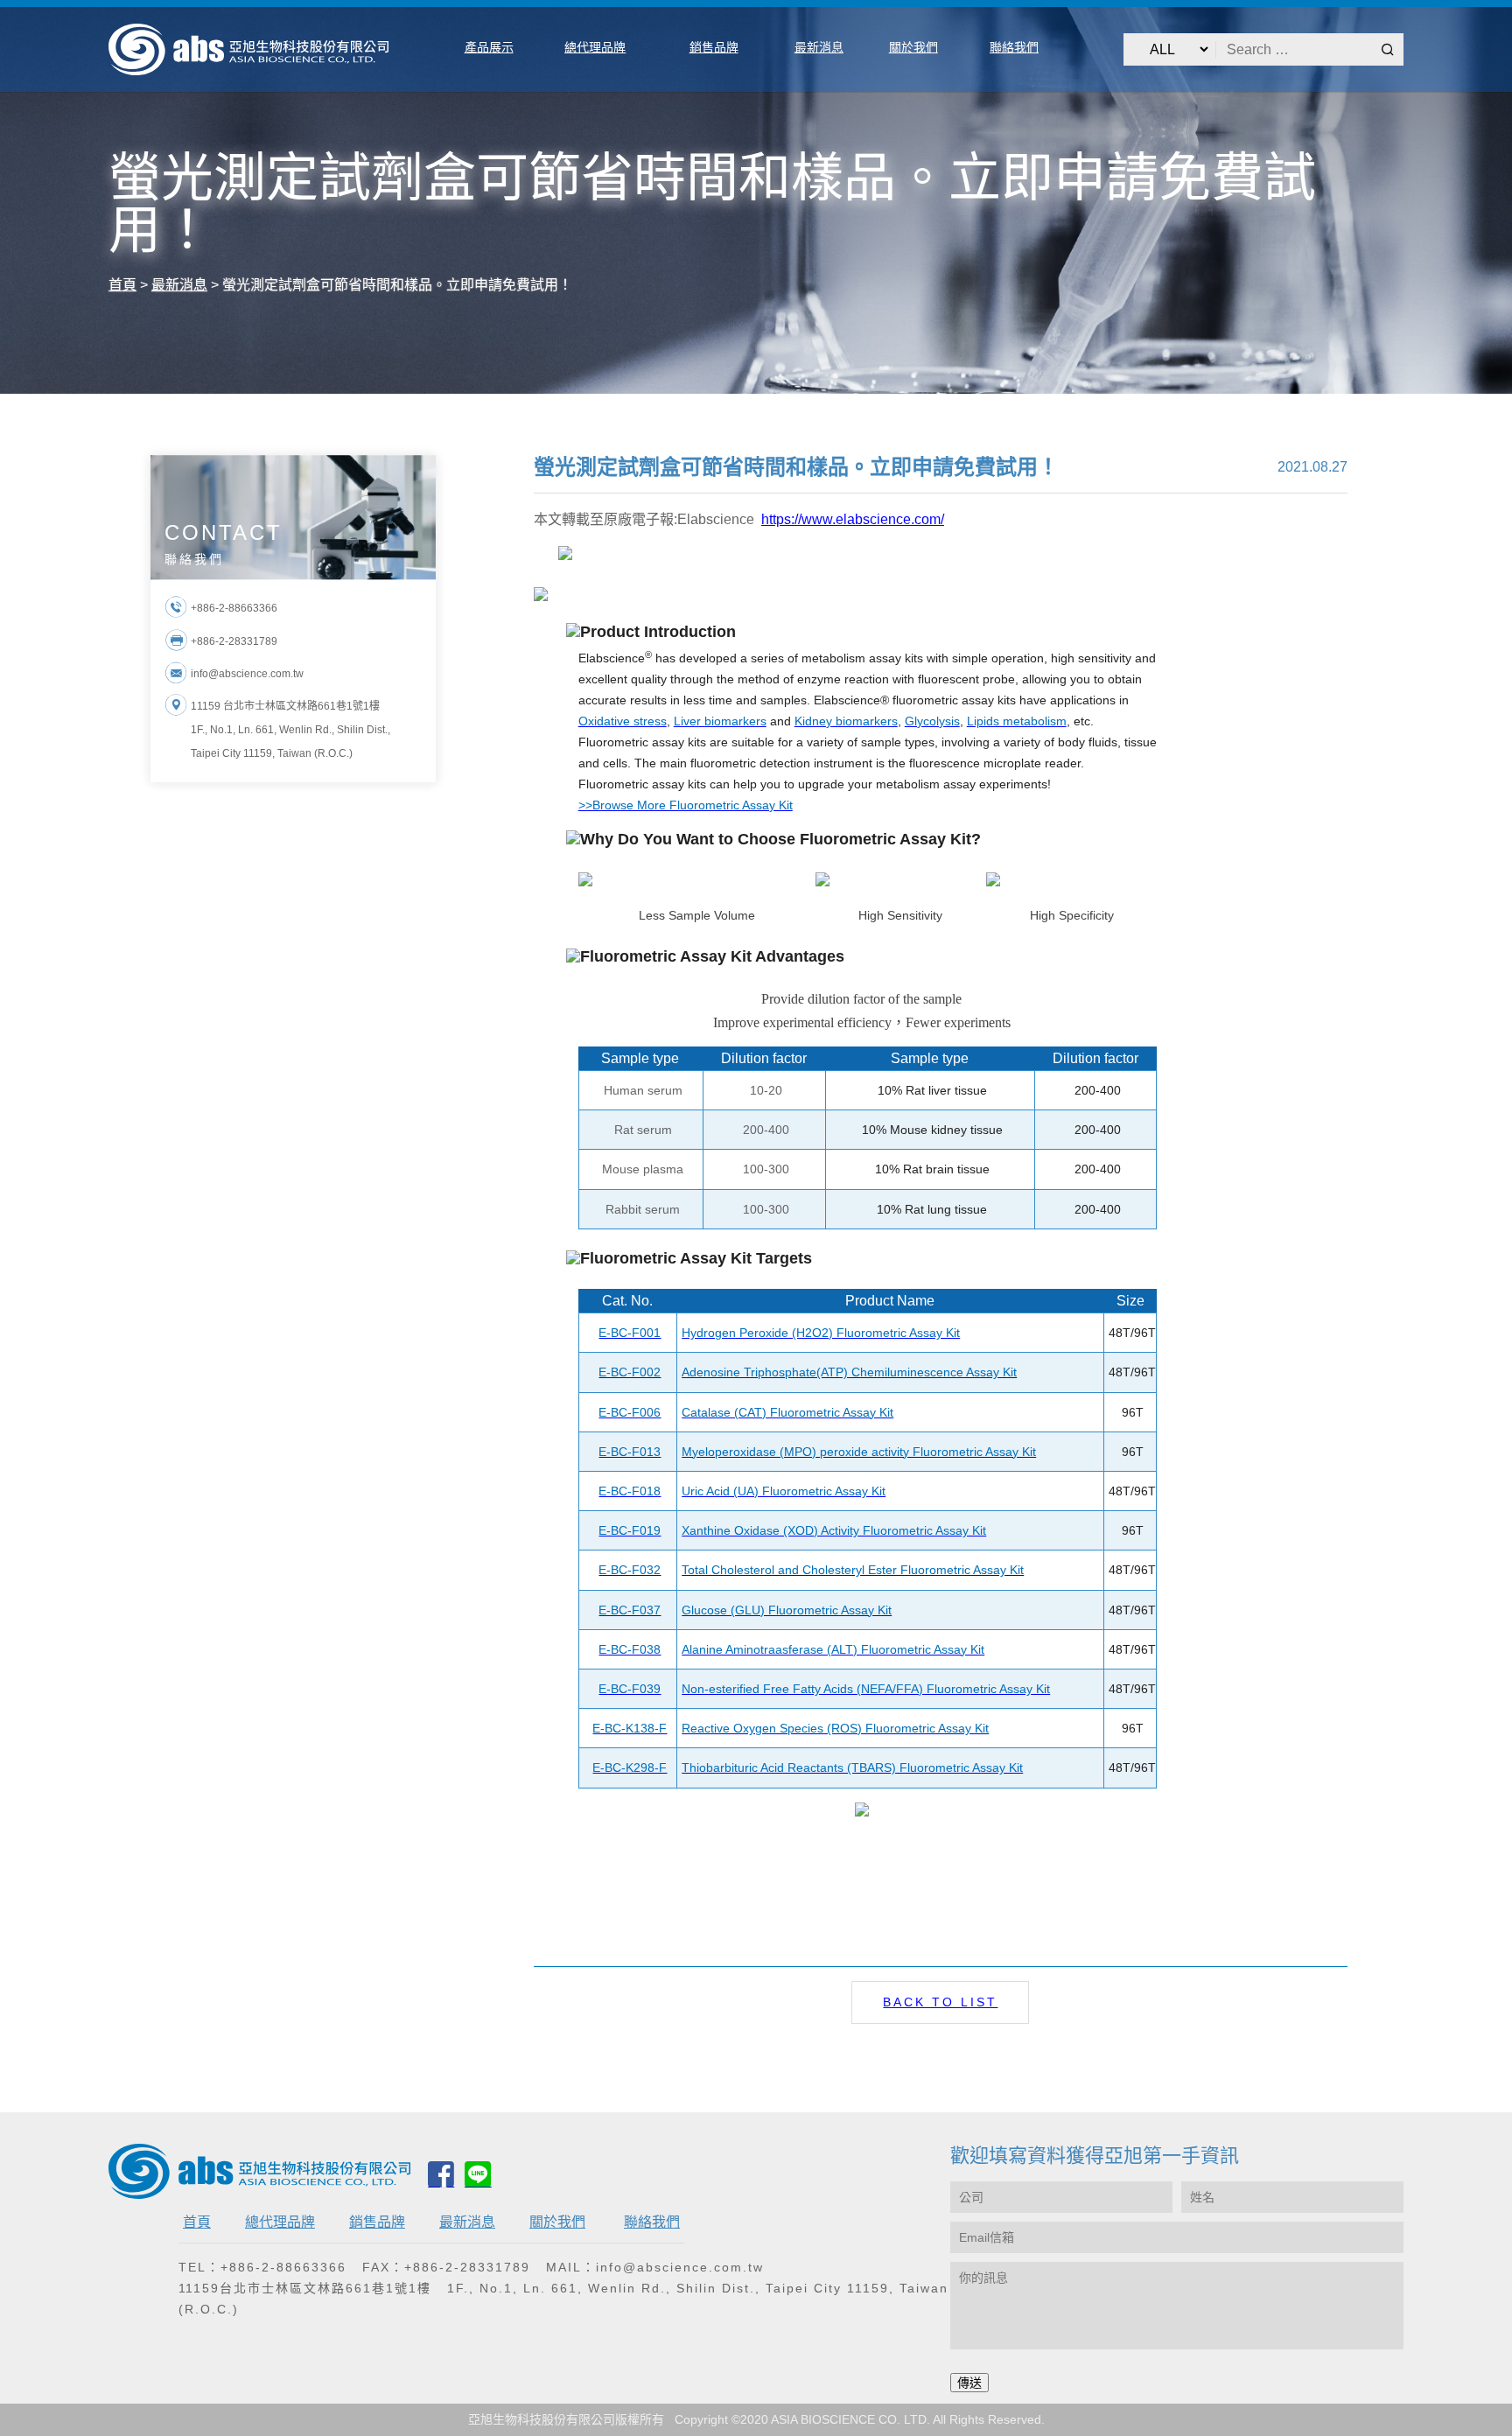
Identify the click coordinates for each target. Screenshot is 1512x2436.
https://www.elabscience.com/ (853, 519)
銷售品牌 (377, 2222)
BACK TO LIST (940, 2002)
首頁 (197, 2222)
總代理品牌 (280, 2222)
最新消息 (467, 2222)
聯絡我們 (652, 2222)
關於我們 (557, 2222)
